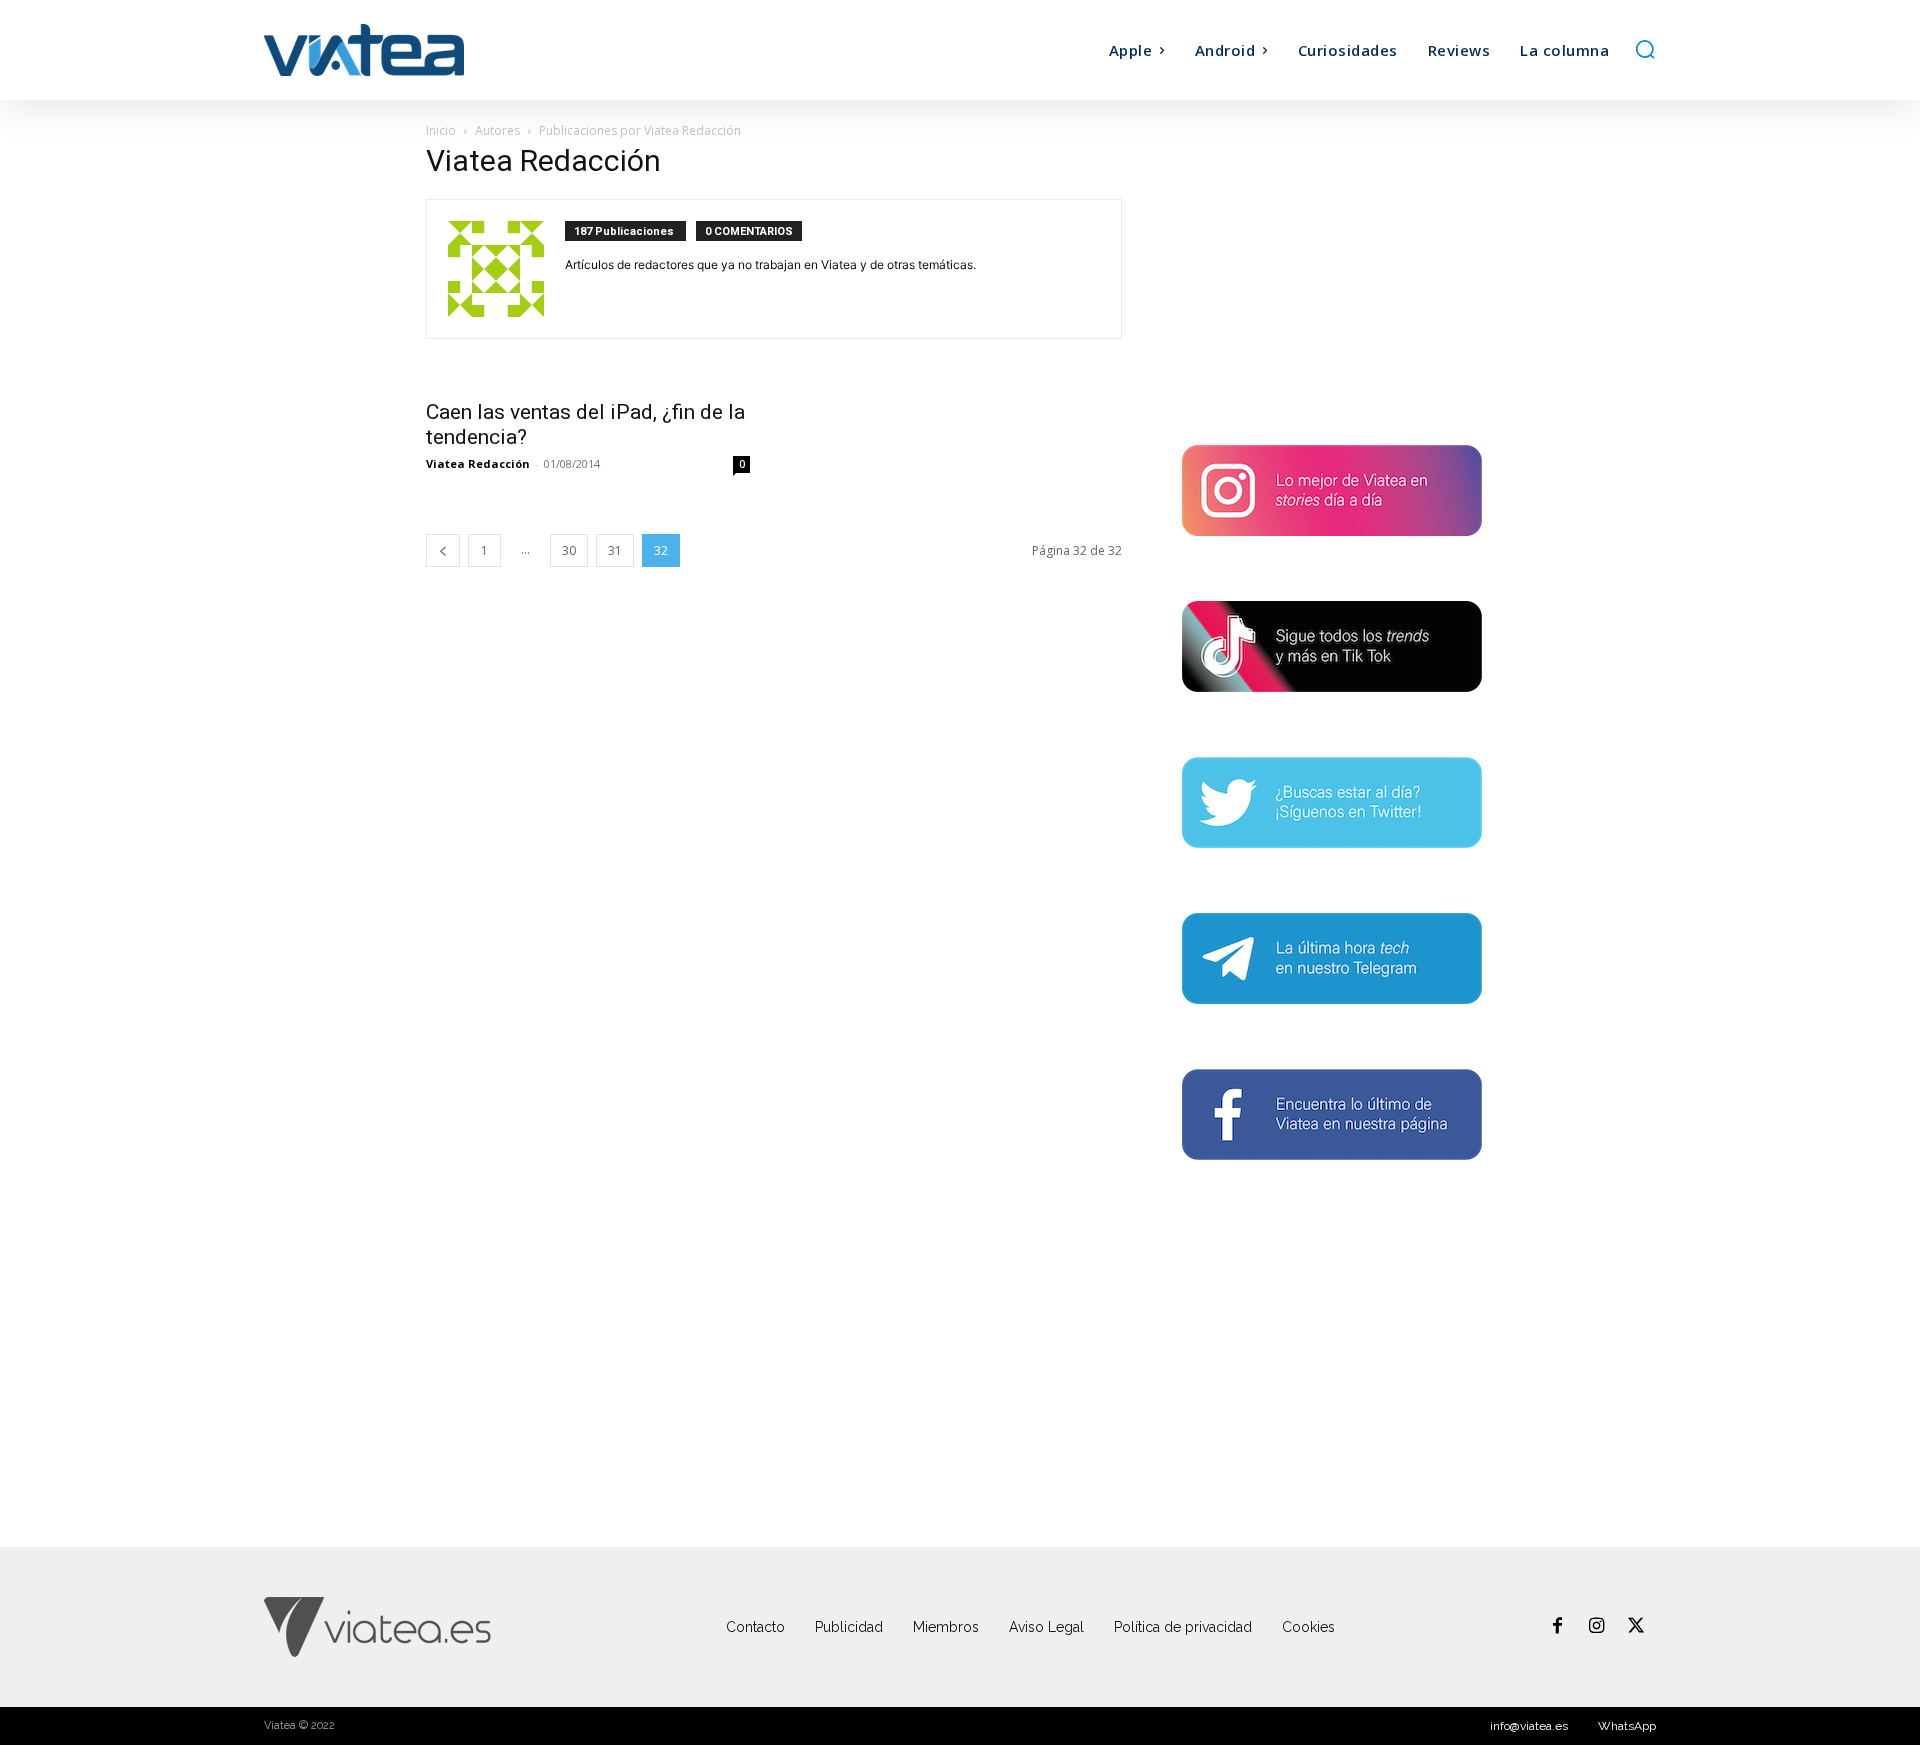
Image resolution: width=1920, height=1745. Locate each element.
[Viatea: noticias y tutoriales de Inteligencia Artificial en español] (438, 49)
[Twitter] (1636, 1627)
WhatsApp (1627, 1726)
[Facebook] (1557, 1627)
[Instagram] (1597, 1627)
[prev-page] (443, 550)
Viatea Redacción (478, 463)
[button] (1645, 49)
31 (615, 550)
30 (569, 550)
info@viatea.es (1529, 1726)
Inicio (441, 130)
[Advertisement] (1332, 276)
